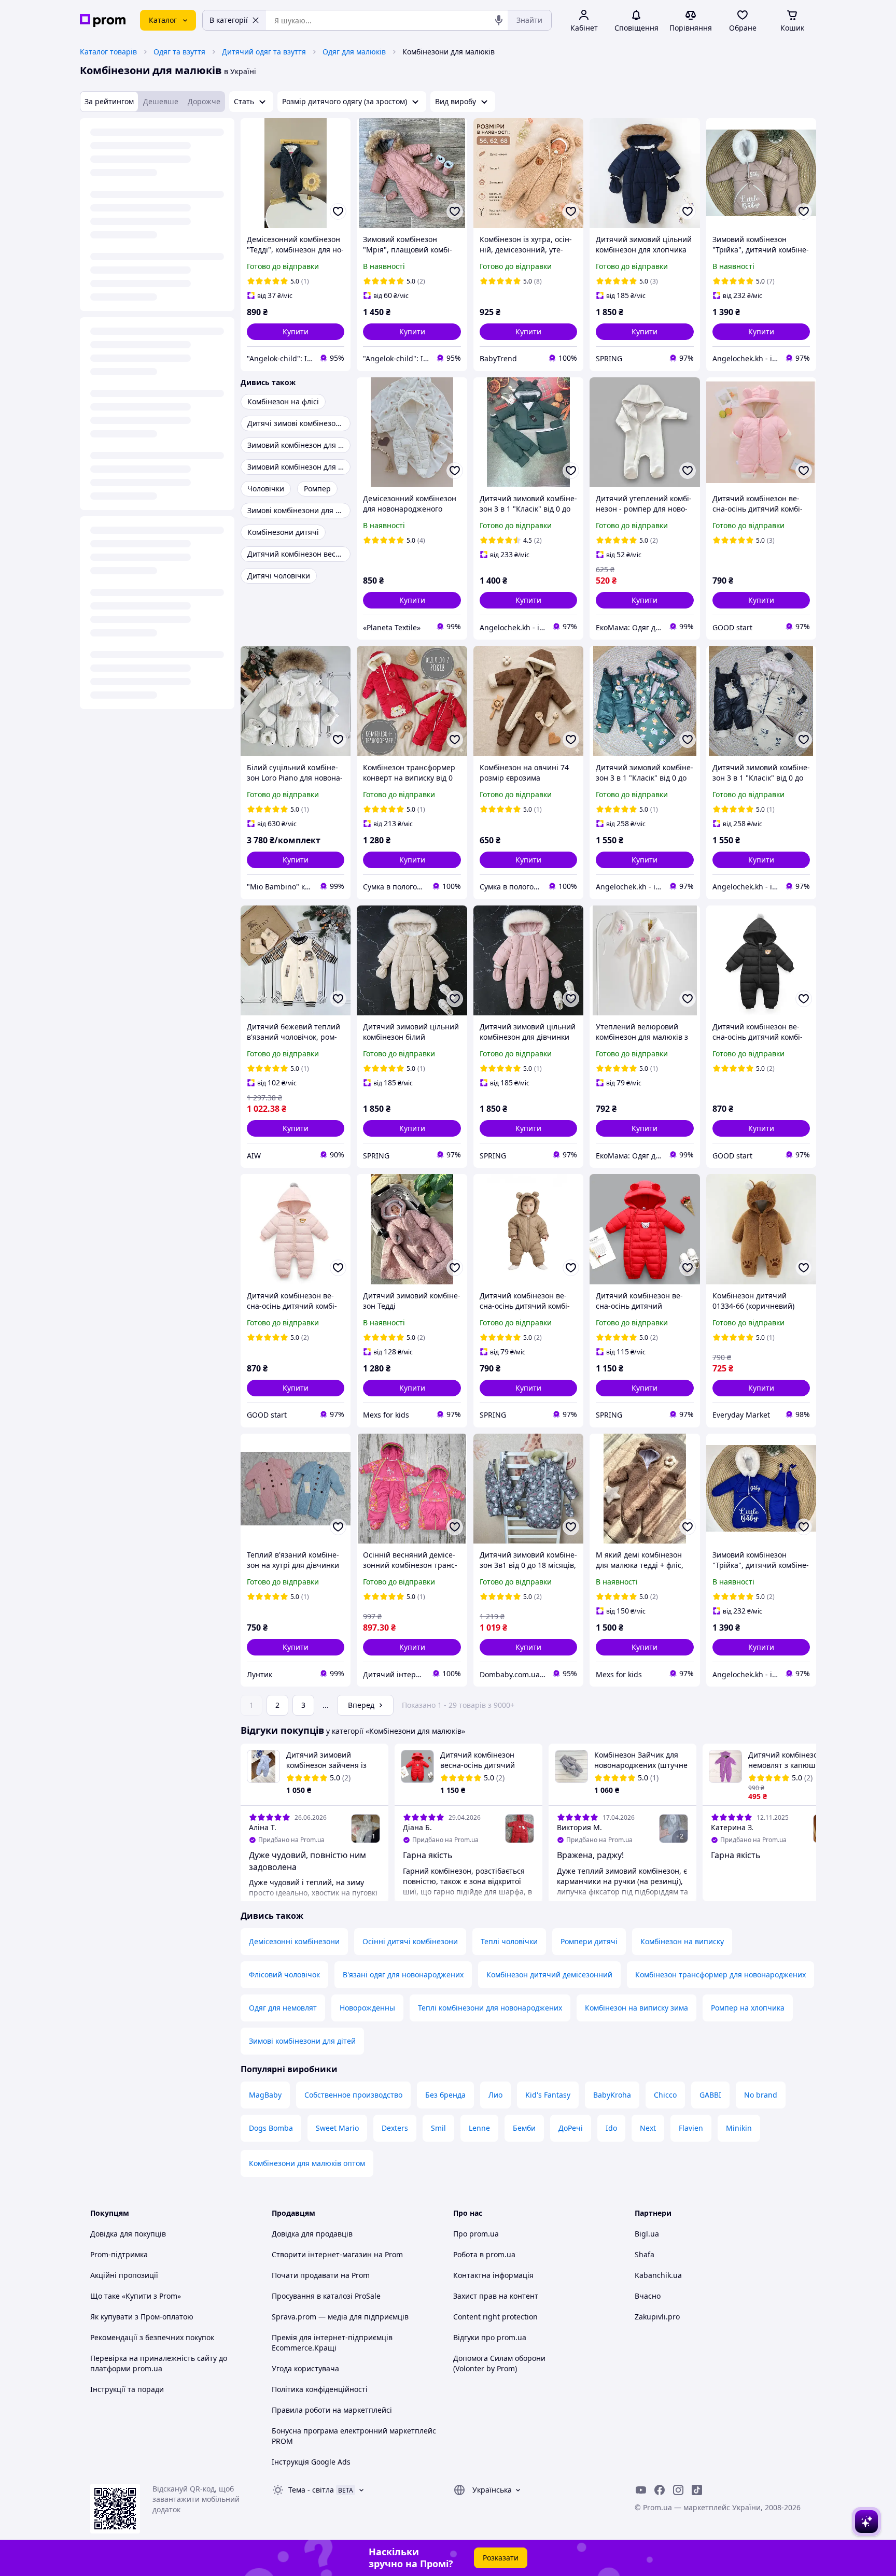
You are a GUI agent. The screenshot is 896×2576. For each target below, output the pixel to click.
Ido (611, 2128)
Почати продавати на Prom (321, 2275)
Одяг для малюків (354, 52)
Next (648, 2128)
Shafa (645, 2254)
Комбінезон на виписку (682, 1941)
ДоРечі (571, 2128)
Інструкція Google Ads (311, 2462)
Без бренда (445, 2095)
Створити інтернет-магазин (322, 2254)
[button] (296, 332)
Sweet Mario (337, 2128)
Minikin (739, 2128)
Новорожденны (367, 2008)
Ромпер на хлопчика (748, 2008)
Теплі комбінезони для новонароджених (490, 2008)
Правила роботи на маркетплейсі (332, 2410)
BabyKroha (612, 2095)
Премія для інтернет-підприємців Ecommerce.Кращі (332, 2343)
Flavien (691, 2128)
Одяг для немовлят (283, 2008)
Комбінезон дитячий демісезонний (549, 1975)
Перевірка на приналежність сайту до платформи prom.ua (159, 2363)
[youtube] (641, 2490)
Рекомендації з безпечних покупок (152, 2337)
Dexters (395, 2128)
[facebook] (660, 2490)
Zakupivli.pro (657, 2317)
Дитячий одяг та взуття (264, 52)
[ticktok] (697, 2490)
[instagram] (678, 2490)
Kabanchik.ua (658, 2275)
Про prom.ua (476, 2234)
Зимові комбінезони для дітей (302, 2041)
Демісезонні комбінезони (294, 1941)
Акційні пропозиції (124, 2275)
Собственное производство (353, 2095)
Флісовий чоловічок (284, 1975)
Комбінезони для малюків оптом (307, 2163)
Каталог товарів (108, 52)
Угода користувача (305, 2368)
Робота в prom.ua (484, 2254)
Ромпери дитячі (589, 1941)
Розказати (501, 2558)
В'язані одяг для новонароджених (403, 1975)
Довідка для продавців (312, 2234)
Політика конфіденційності (320, 2389)
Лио (495, 2095)
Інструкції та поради (127, 2389)
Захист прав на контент (496, 2296)
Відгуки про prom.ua (490, 2337)
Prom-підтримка (119, 2254)
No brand (761, 2095)
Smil (438, 2128)
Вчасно (648, 2296)
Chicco (665, 2095)
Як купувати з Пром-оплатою (142, 2317)
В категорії (229, 20)
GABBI (710, 2095)
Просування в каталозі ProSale (326, 2296)
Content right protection (495, 2317)
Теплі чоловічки (509, 1941)
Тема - (311, 2490)
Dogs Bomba (271, 2128)
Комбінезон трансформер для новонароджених (720, 1975)
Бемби (524, 2128)
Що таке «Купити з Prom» (136, 2296)
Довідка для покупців (128, 2234)
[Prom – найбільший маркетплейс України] (103, 20)
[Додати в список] (338, 211)
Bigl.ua (647, 2234)
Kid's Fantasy (548, 2095)
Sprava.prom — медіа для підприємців (340, 2317)
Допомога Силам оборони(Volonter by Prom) (499, 2363)
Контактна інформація (493, 2275)
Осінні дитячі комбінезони (410, 1941)
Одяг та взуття (179, 52)
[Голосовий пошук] (499, 20)
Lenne (479, 2128)
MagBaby (265, 2095)
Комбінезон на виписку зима (636, 2008)
